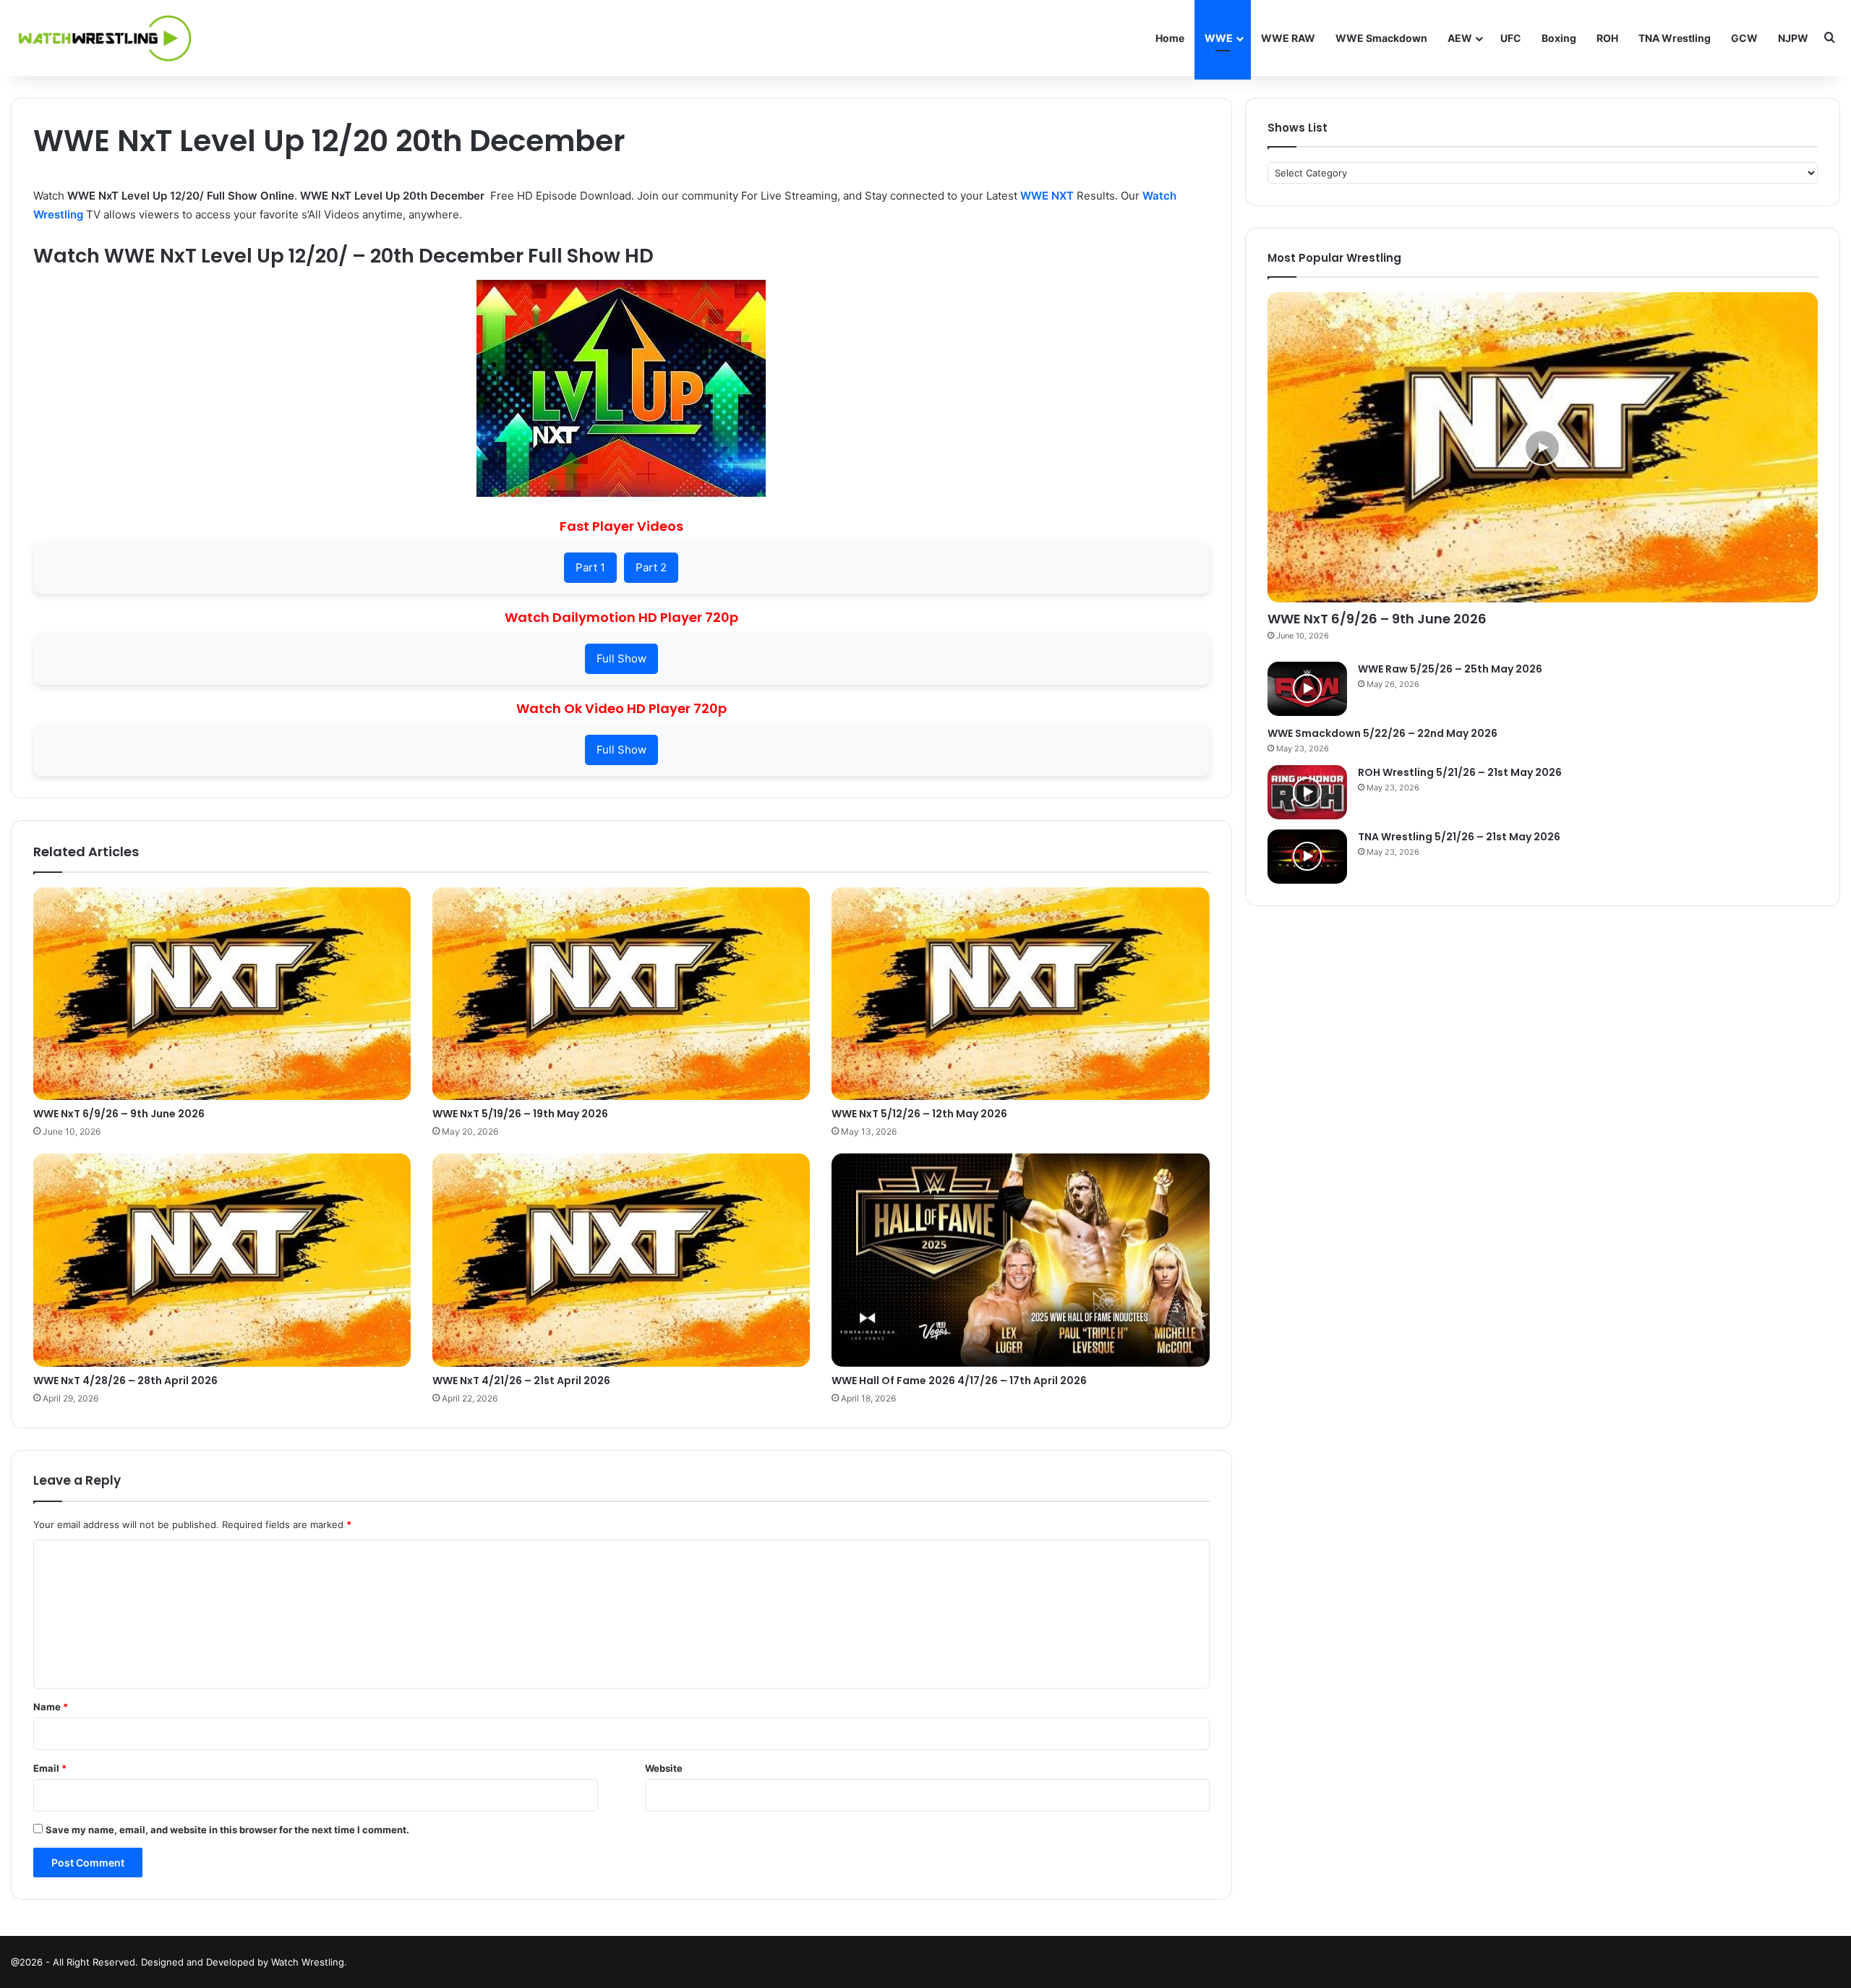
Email (50, 1768)
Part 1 (590, 567)
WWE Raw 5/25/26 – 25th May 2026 (1450, 669)
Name (51, 1707)
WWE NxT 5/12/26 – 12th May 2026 (919, 1114)
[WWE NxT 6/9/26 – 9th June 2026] (222, 994)
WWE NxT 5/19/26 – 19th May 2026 (520, 1114)
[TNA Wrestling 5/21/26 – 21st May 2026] (1307, 857)
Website (664, 1768)
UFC (1511, 38)
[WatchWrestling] (101, 38)
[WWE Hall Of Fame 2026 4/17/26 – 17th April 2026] (1020, 1260)
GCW (1744, 38)
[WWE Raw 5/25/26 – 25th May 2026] (1307, 689)
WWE (1219, 38)
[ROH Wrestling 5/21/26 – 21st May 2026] (1307, 792)
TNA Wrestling (1675, 38)
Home (1170, 38)
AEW (1460, 38)
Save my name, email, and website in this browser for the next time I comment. (227, 1830)
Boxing (1559, 38)
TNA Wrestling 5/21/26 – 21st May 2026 (1459, 837)
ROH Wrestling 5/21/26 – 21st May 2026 (1460, 772)
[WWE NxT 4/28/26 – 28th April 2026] (222, 1260)
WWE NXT (1047, 196)
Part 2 (651, 567)
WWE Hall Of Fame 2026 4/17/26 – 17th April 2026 (959, 1381)
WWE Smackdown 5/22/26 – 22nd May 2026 (1382, 733)
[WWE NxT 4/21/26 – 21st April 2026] (621, 1260)
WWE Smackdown (1381, 38)
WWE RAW (1288, 38)
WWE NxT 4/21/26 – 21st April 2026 (521, 1381)
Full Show (621, 658)
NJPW (1793, 38)
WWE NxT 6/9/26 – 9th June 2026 (119, 1114)
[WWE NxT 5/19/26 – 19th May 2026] (621, 994)
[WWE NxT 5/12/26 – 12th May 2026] (1020, 994)
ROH (1607, 38)
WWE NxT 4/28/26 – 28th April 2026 (125, 1381)
